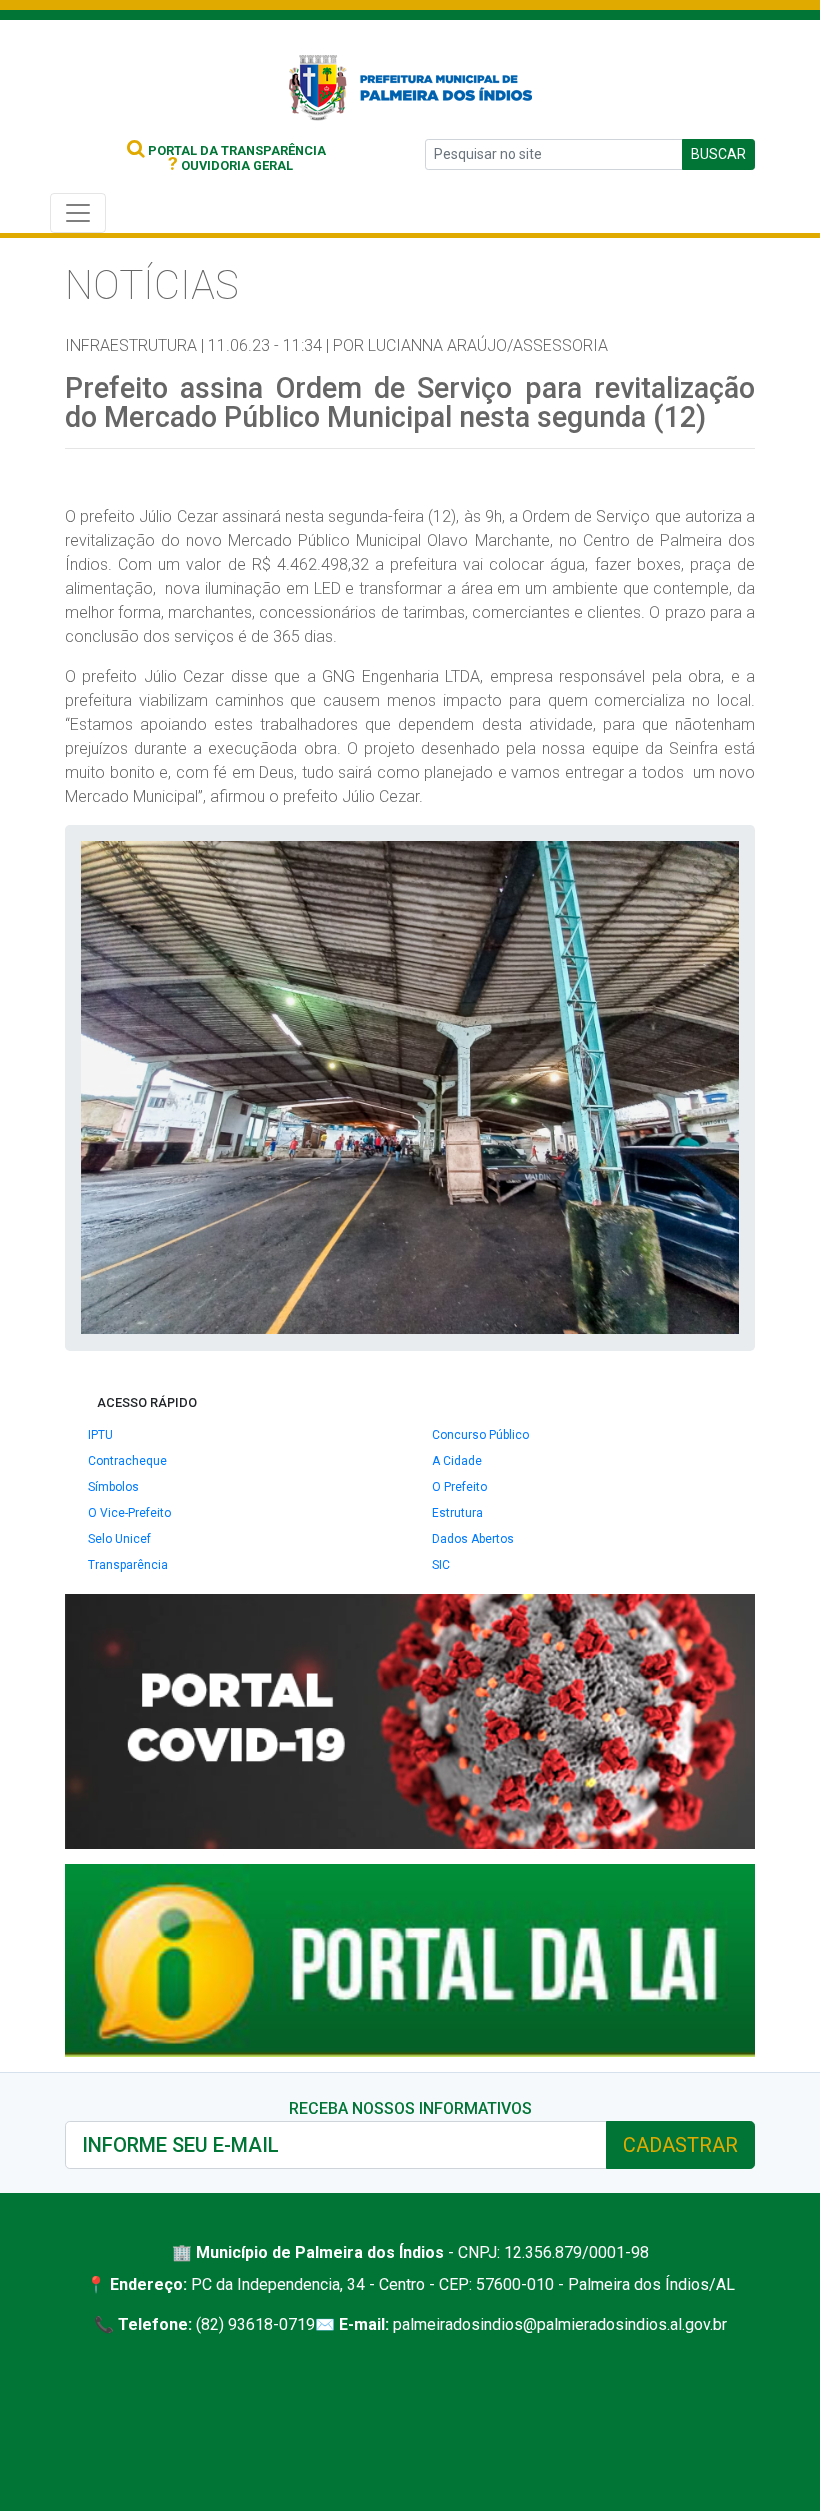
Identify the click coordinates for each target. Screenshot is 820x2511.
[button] (721, 859)
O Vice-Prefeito (129, 1513)
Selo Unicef (119, 1539)
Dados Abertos (473, 1539)
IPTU (100, 1435)
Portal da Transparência (235, 150)
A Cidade (457, 1461)
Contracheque (127, 1461)
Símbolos (113, 1487)
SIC (441, 1565)
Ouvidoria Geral (230, 165)
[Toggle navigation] (78, 213)
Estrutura (457, 1513)
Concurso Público (480, 1435)
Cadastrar (680, 2145)
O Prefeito (459, 1487)
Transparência (128, 1565)
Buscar (718, 154)
